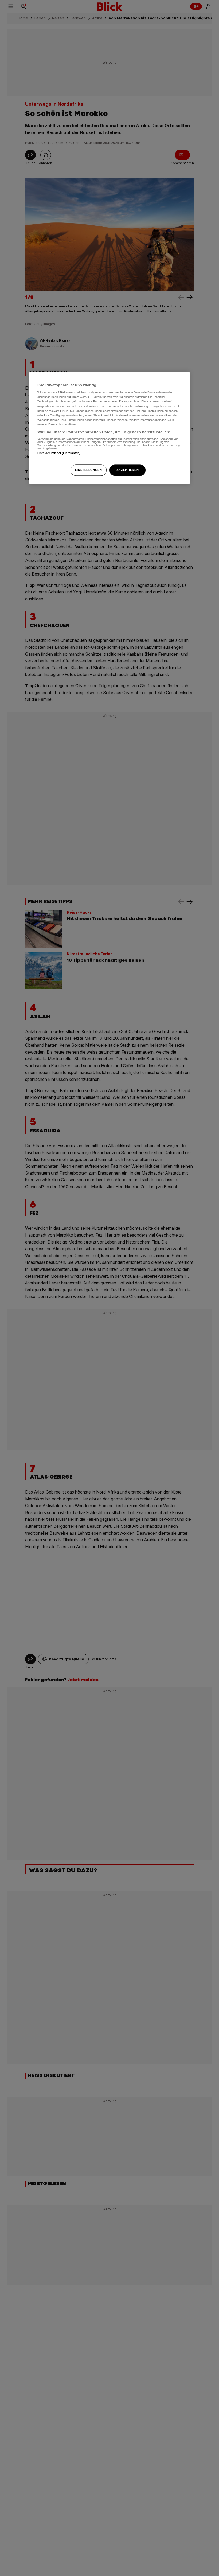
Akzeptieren (128, 470)
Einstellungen (88, 470)
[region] (109, 428)
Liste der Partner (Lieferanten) (59, 453)
